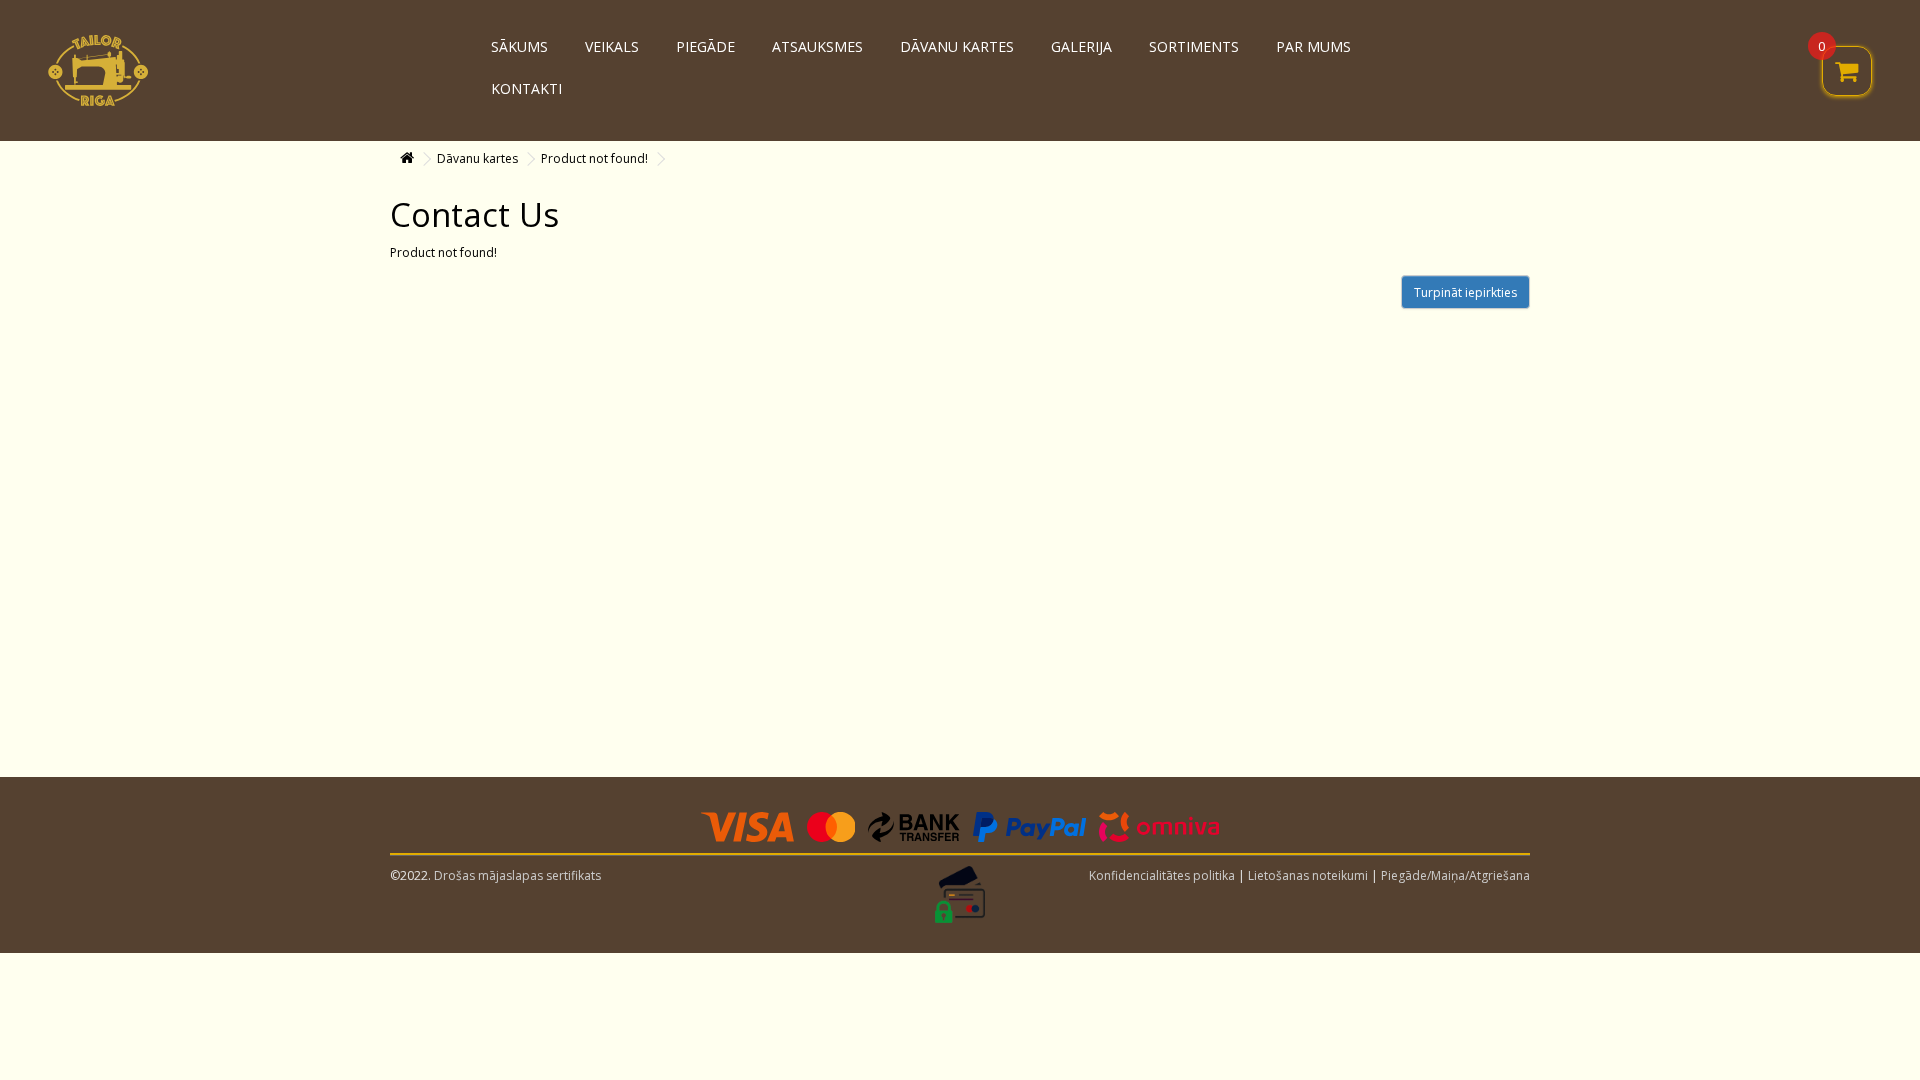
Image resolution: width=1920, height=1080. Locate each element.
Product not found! (594, 158)
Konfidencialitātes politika (1162, 875)
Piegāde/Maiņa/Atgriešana (1455, 875)
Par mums (1313, 46)
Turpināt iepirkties (1465, 292)
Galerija (1081, 46)
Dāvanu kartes (957, 46)
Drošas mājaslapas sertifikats (517, 875)
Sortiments (1194, 46)
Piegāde (705, 46)
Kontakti (526, 88)
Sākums (519, 46)
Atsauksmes (817, 46)
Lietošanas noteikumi (1308, 875)
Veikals (612, 46)
